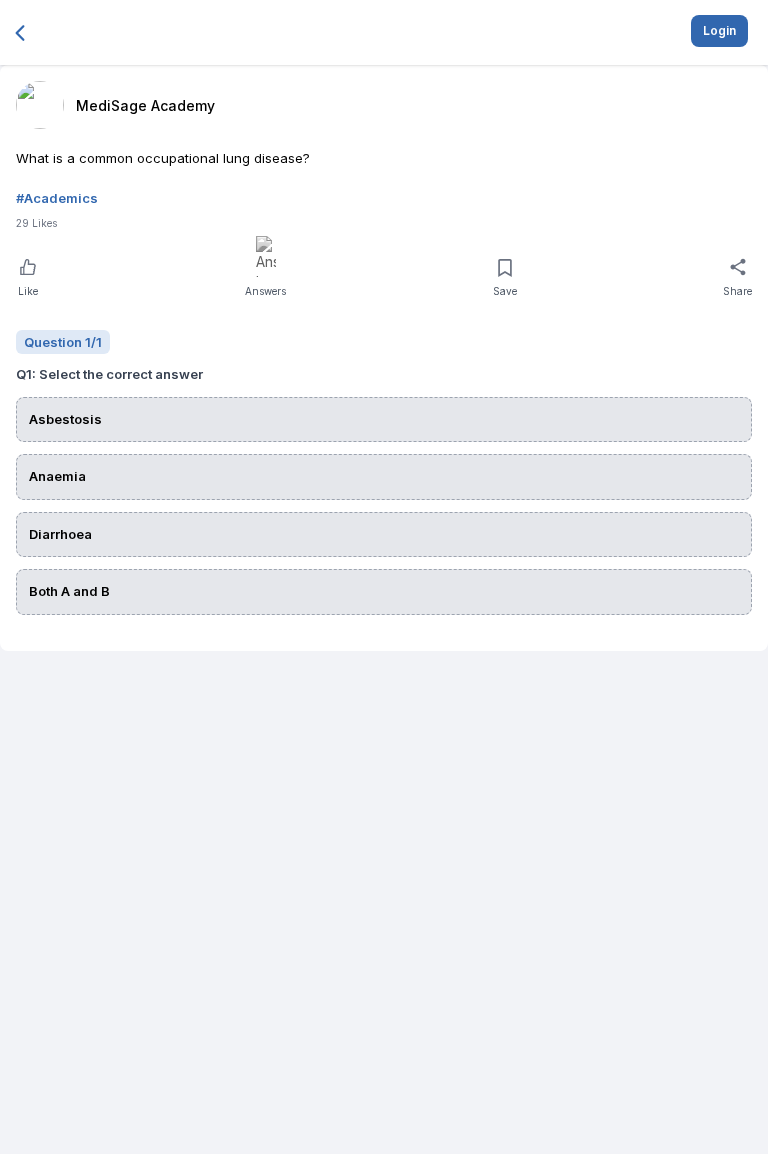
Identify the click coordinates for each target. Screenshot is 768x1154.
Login (719, 30)
